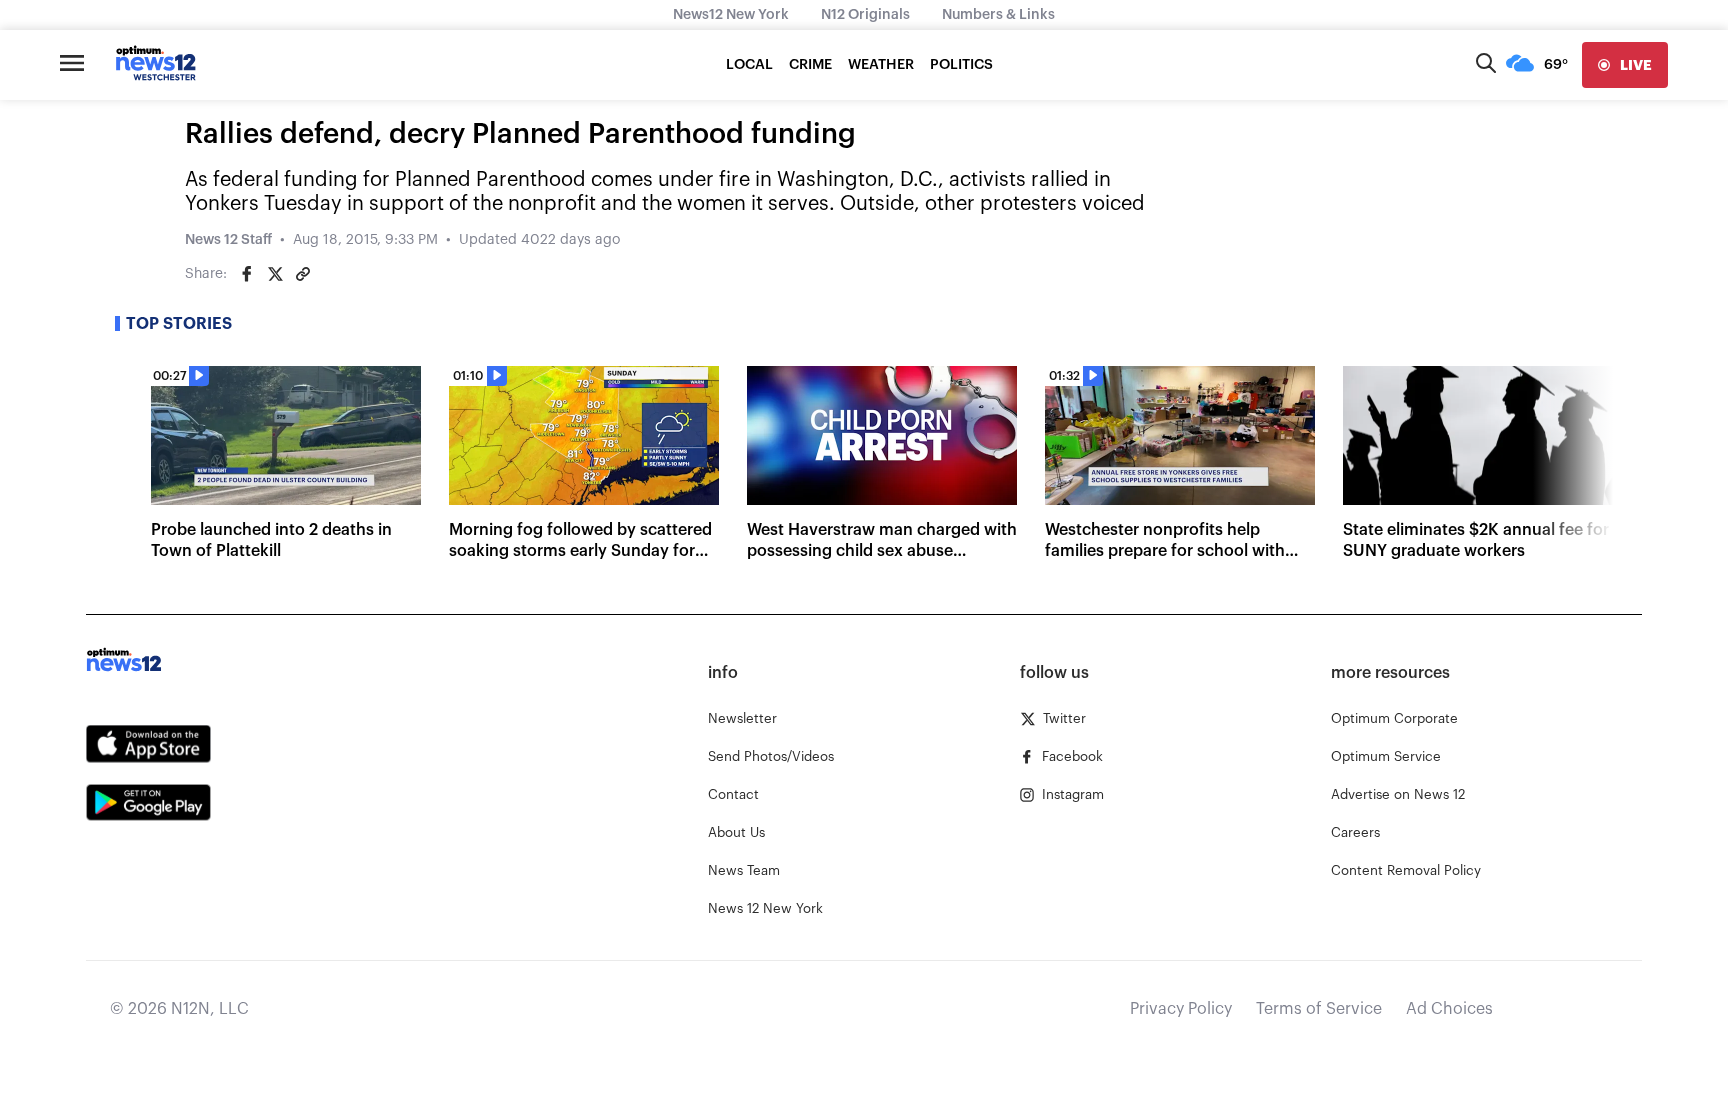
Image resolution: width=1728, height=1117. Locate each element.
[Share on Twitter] (275, 274)
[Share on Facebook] (247, 274)
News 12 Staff (228, 240)
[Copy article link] (303, 274)
